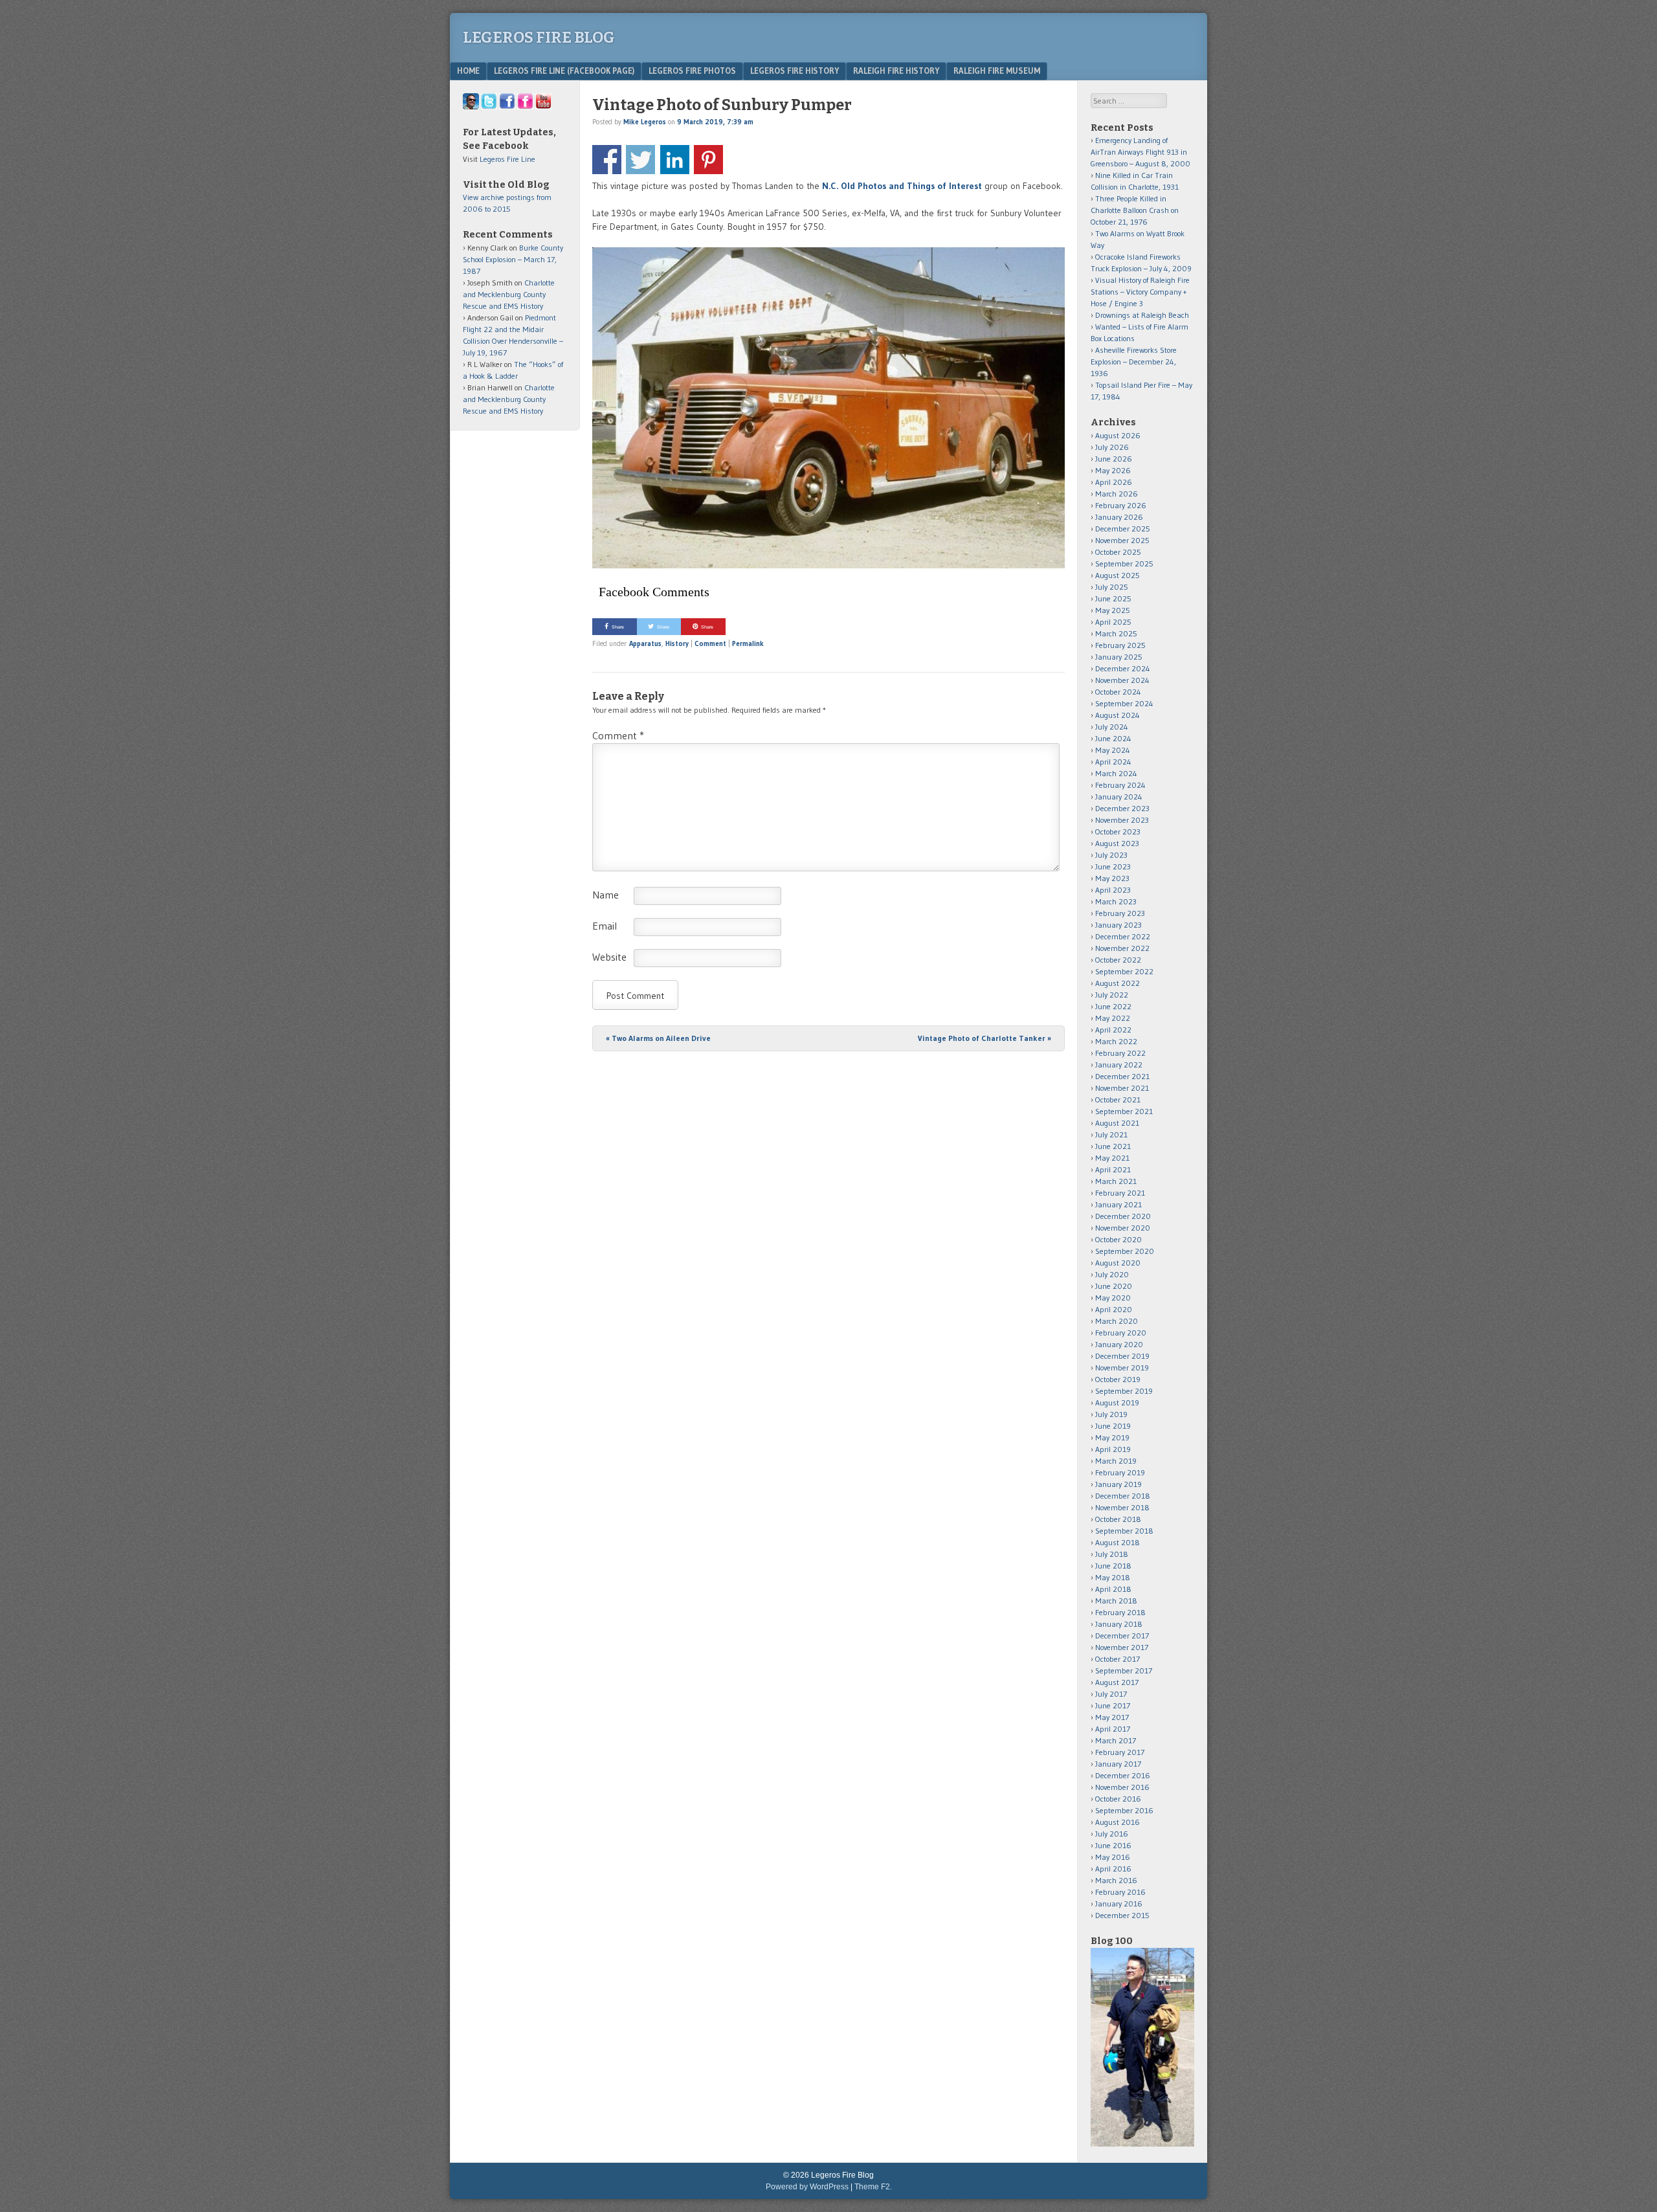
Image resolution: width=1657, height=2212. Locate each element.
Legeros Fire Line (507, 159)
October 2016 (1118, 1799)
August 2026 (1118, 435)
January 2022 (1119, 1065)
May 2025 (1113, 610)
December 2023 (1122, 808)
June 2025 (1113, 598)
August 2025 (1118, 575)
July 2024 (1112, 727)
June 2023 (1113, 866)
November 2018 (1122, 1507)
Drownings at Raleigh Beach (1142, 315)
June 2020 (1114, 1286)
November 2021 (1122, 1088)
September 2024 (1124, 703)
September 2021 (1124, 1111)
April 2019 (1113, 1449)
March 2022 (1116, 1041)
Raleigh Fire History (896, 71)
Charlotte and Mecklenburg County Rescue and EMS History (509, 294)
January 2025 (1119, 657)
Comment (710, 643)
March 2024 (1116, 773)
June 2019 (1113, 1426)
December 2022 (1123, 936)
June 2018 (1113, 1566)
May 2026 (1113, 470)
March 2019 (1116, 1461)
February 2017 (1120, 1752)
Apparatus (645, 643)
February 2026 (1121, 505)
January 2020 (1119, 1344)
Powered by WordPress (807, 2187)
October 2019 (1118, 1379)
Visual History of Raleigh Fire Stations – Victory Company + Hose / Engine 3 (1140, 292)
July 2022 (1112, 995)
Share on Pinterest (708, 160)
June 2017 (1113, 1705)
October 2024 (1118, 692)
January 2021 (1118, 1204)
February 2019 (1120, 1472)
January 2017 (1118, 1764)
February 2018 (1120, 1612)
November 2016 (1122, 1787)
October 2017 (1118, 1659)
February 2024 (1120, 785)
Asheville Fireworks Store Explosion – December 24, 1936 (1134, 362)
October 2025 (1118, 552)
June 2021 (1113, 1146)
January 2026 (1119, 517)
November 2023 (1122, 820)
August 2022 (1118, 983)
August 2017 (1117, 1682)
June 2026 (1114, 459)
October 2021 (1118, 1100)
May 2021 (1112, 1158)
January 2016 (1119, 1904)
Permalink (748, 643)
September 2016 (1124, 1810)
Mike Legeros (645, 122)
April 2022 (1113, 1030)
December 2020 (1123, 1216)
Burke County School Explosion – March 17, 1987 (513, 259)
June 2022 (1113, 1006)
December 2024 (1123, 668)
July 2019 (1111, 1414)
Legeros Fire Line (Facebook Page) (564, 71)
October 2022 (1118, 960)
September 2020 (1125, 1251)
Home (468, 71)
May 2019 (1112, 1437)
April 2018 (1113, 1589)
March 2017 (1116, 1740)
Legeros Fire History (795, 71)
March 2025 (1116, 633)
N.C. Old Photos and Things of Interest (902, 186)
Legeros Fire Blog (539, 38)
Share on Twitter (640, 160)
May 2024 (1113, 750)
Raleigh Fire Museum (997, 71)
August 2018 (1118, 1542)
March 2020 (1117, 1321)
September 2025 (1124, 564)
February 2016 (1120, 1892)
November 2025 (1122, 540)
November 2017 (1122, 1647)
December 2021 (1122, 1076)
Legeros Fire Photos (692, 71)
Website (609, 957)
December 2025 (1123, 529)
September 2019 (1124, 1391)
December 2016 (1123, 1775)
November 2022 (1122, 948)
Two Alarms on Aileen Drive (658, 1038)
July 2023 (1111, 855)
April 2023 (1113, 890)
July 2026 (1112, 447)
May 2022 (1113, 1018)
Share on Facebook (607, 160)
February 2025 (1120, 645)
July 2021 (1111, 1134)
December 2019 (1122, 1356)
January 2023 (1118, 925)
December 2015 (1122, 1915)
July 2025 (1112, 587)
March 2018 (1116, 1601)
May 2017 (1112, 1717)
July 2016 (1112, 1834)
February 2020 (1121, 1333)
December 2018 (1123, 1496)
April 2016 (1113, 1869)
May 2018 (1113, 1577)
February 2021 (1120, 1193)
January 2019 (1118, 1484)
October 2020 (1118, 1239)
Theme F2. (873, 2187)
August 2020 (1118, 1263)
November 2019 (1122, 1368)
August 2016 (1118, 1822)
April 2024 (1113, 762)
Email (605, 926)
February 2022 (1120, 1053)
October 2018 (1118, 1519)
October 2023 (1118, 832)
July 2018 (1112, 1554)
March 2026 (1117, 494)
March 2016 (1116, 1880)
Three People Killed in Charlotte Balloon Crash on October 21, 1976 (1135, 210)
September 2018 (1124, 1531)
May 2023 (1112, 878)
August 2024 (1118, 715)
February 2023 (1120, 913)
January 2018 (1119, 1624)
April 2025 (1113, 622)
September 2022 (1124, 971)
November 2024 (1122, 680)
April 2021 (1113, 1169)
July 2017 (1111, 1694)
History (677, 643)
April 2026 (1114, 482)
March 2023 (1116, 901)
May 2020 (1113, 1298)
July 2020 (1112, 1274)
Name (606, 895)
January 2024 (1119, 797)
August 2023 (1117, 843)
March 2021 (1116, 1181)
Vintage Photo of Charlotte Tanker (984, 1038)
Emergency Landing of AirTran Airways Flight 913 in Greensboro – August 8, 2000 (1140, 152)
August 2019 (1117, 1402)
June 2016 (1113, 1845)
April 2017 (1113, 1729)
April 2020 (1114, 1309)
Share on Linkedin (675, 160)
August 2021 (1117, 1123)
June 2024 (1113, 738)
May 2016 (1113, 1857)
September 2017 (1124, 1670)
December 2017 (1122, 1636)
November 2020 (1123, 1228)
